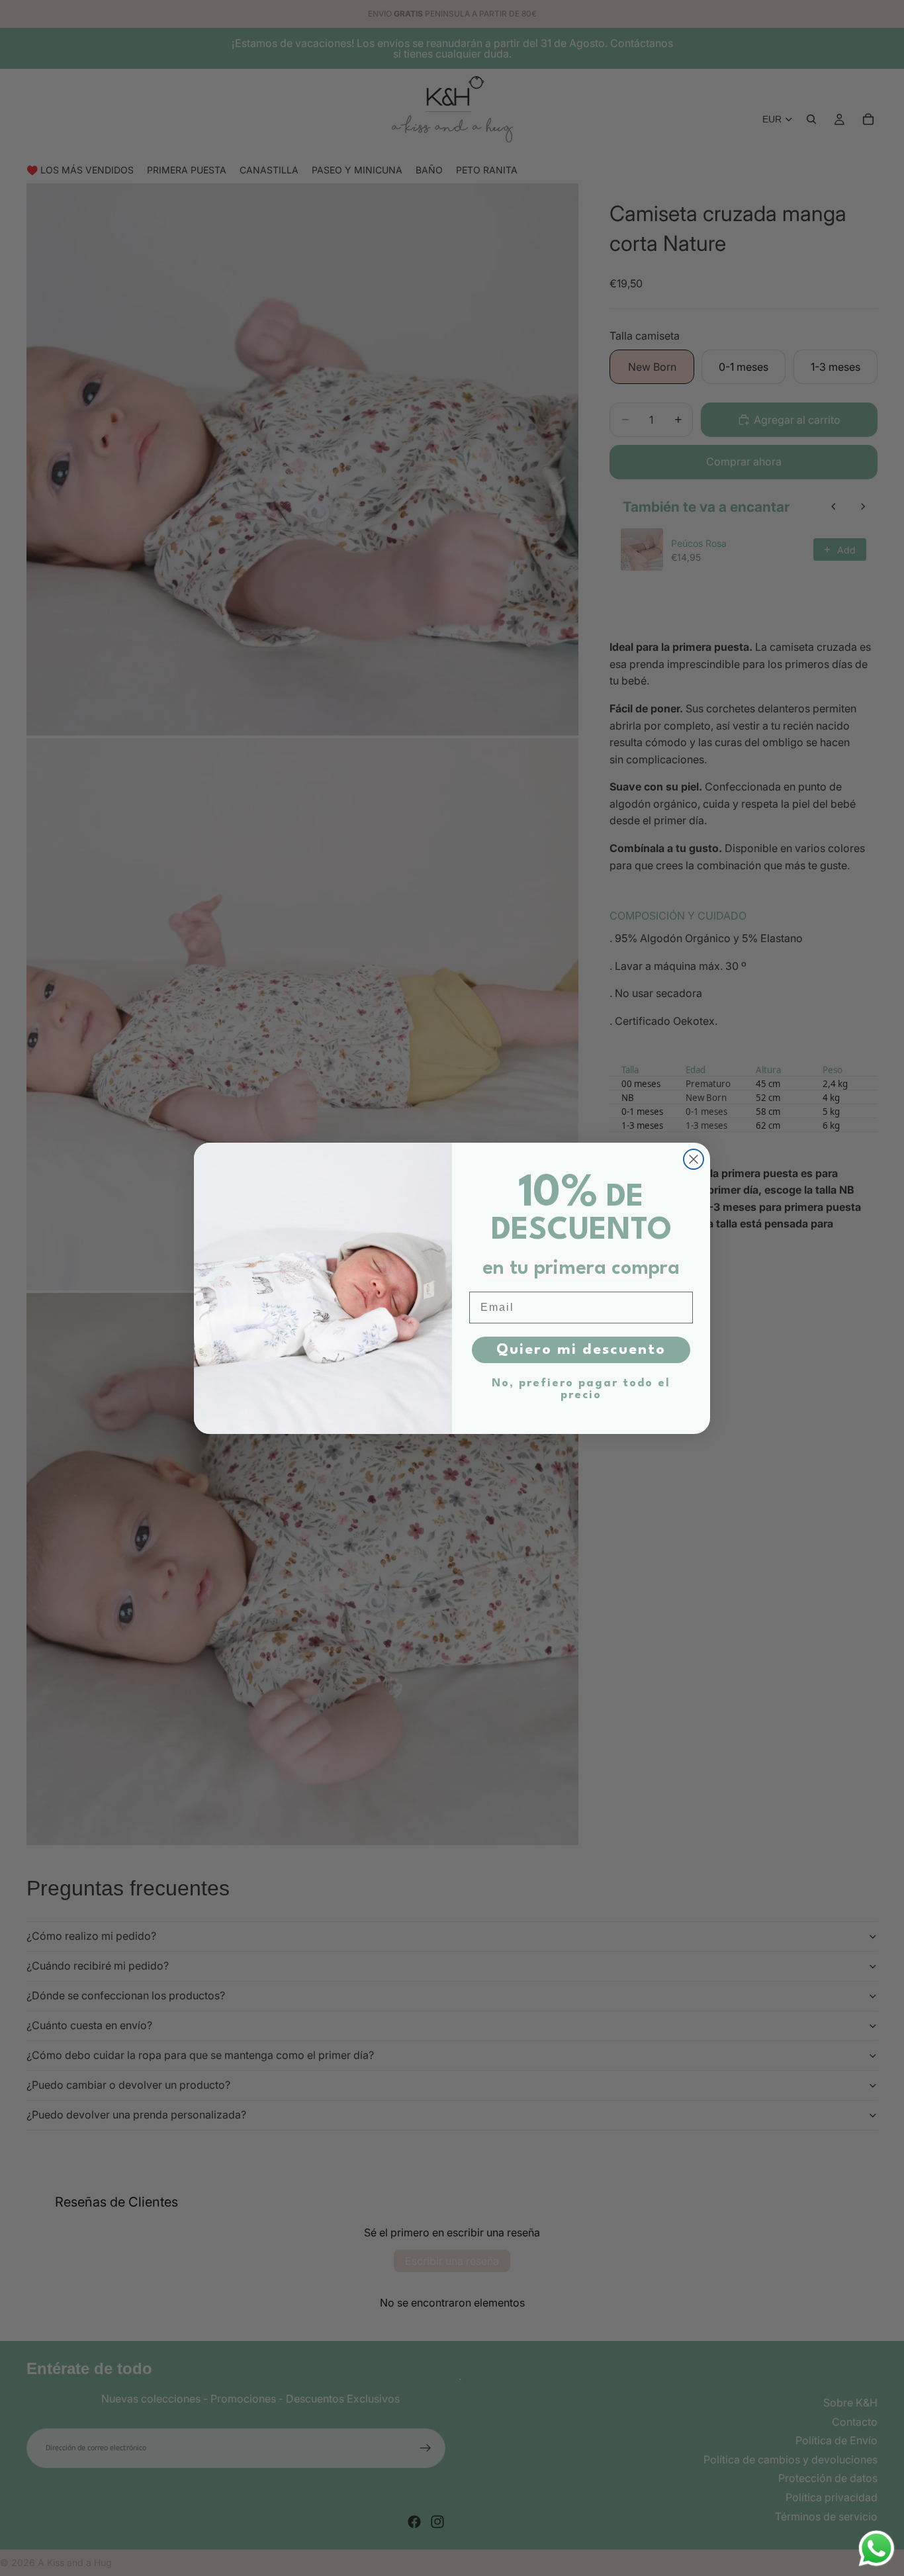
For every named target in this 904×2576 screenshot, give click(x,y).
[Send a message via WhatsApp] (877, 2549)
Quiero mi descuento (581, 1350)
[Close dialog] (694, 1159)
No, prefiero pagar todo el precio (581, 1389)
